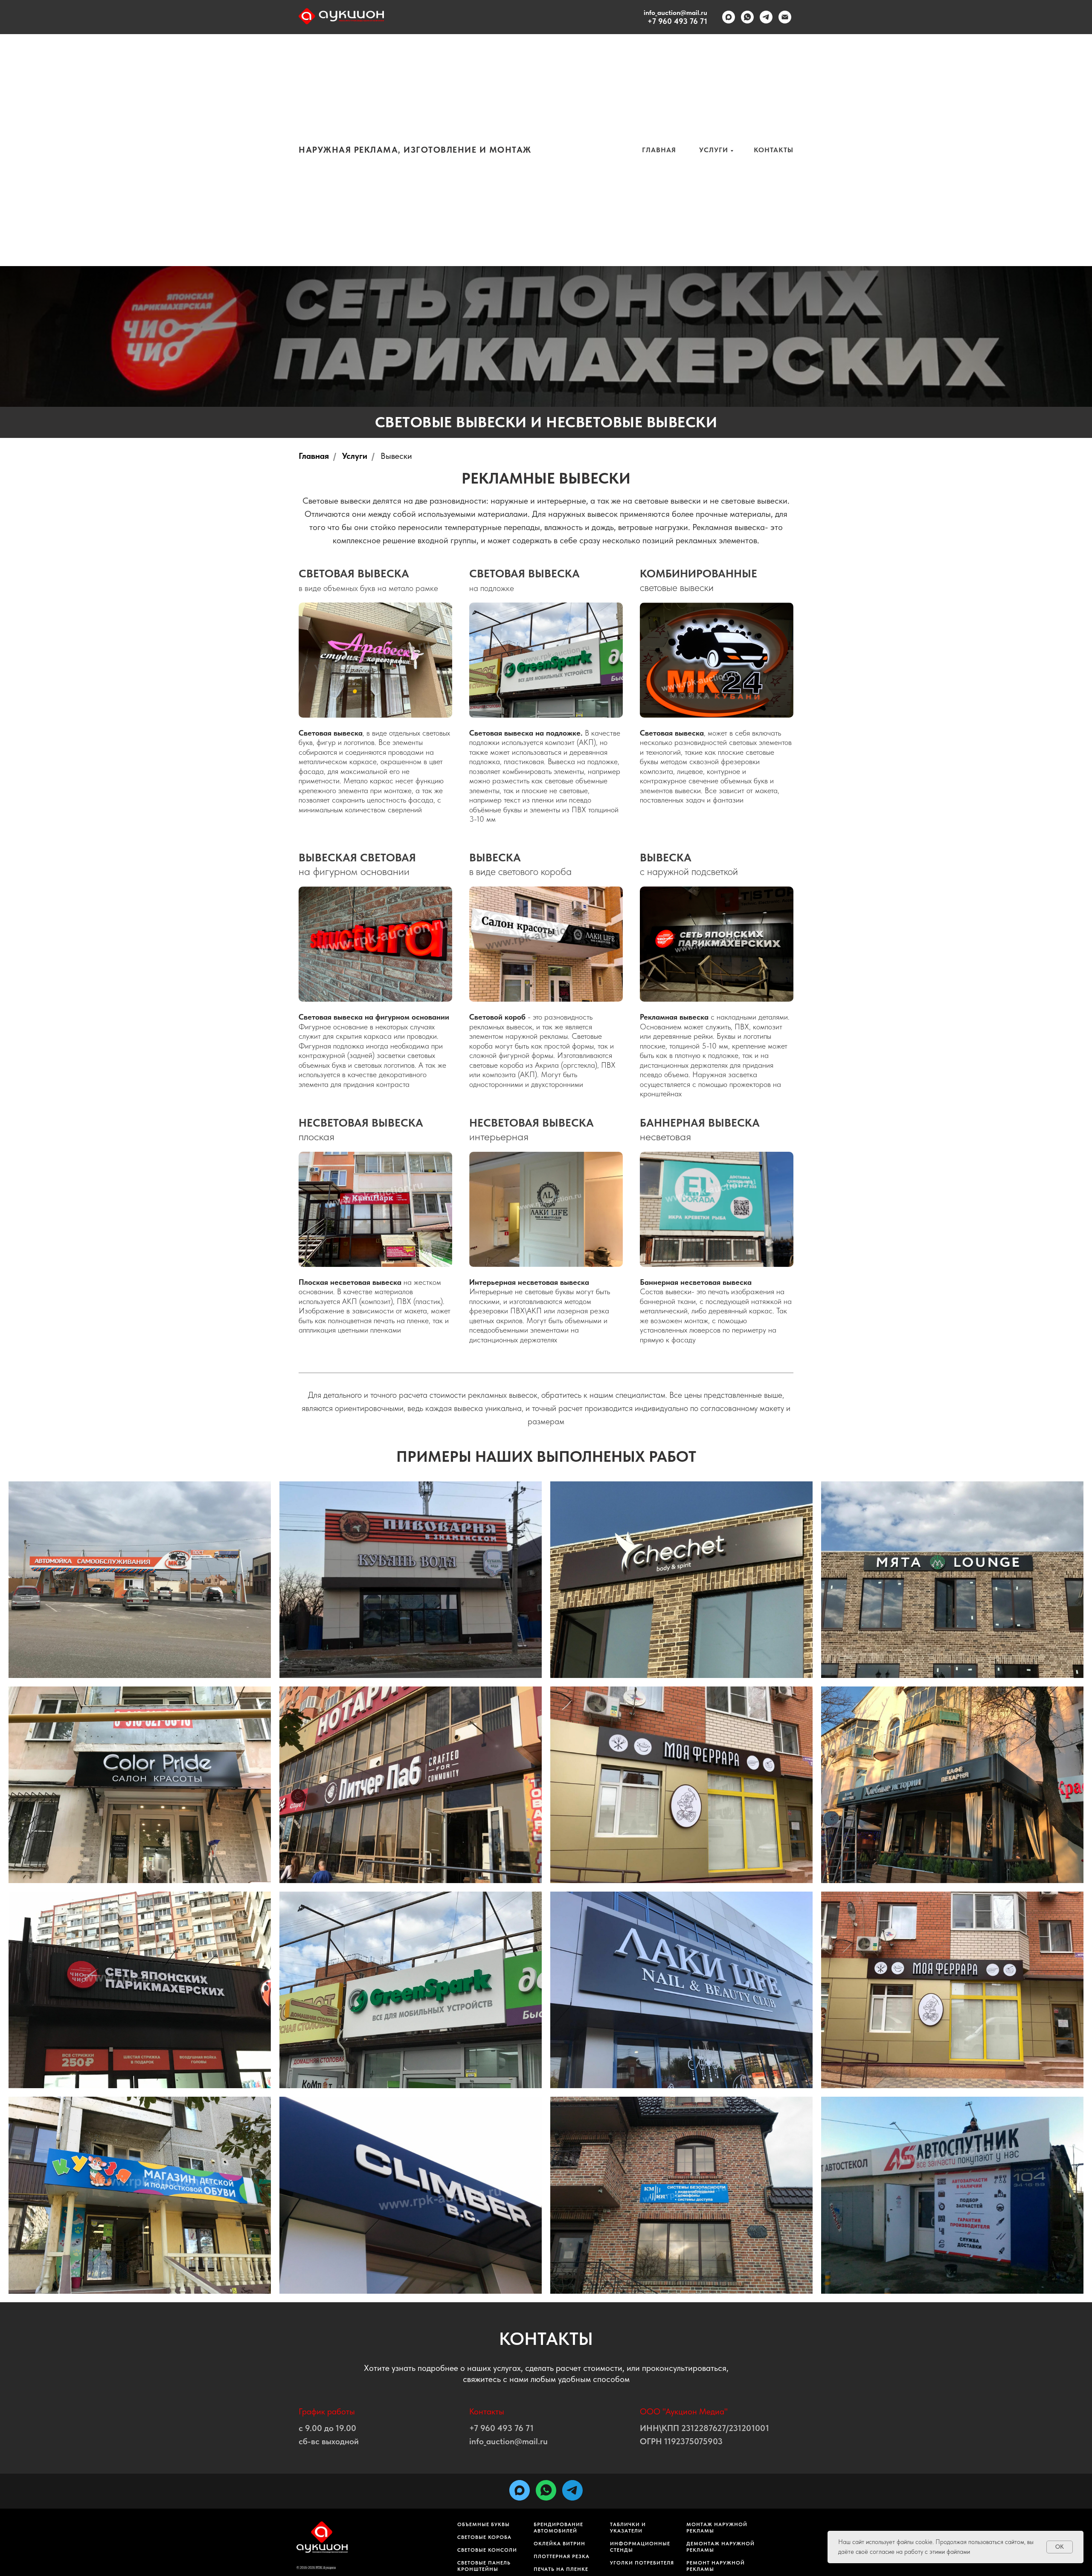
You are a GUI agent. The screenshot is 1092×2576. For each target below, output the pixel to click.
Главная (314, 456)
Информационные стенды (640, 2547)
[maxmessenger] (729, 17)
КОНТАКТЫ (774, 150)
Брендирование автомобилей (558, 2528)
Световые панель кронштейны (484, 2566)
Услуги (355, 456)
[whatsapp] (747, 17)
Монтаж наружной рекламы (717, 2528)
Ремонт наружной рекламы (716, 2566)
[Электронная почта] (785, 17)
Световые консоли (487, 2550)
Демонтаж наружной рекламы (720, 2547)
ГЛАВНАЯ (659, 150)
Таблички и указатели (628, 2528)
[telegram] (766, 17)
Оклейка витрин (559, 2544)
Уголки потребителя (642, 2563)
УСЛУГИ (714, 150)
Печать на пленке (561, 2569)
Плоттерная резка (562, 2556)
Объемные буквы (484, 2524)
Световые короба (484, 2537)
